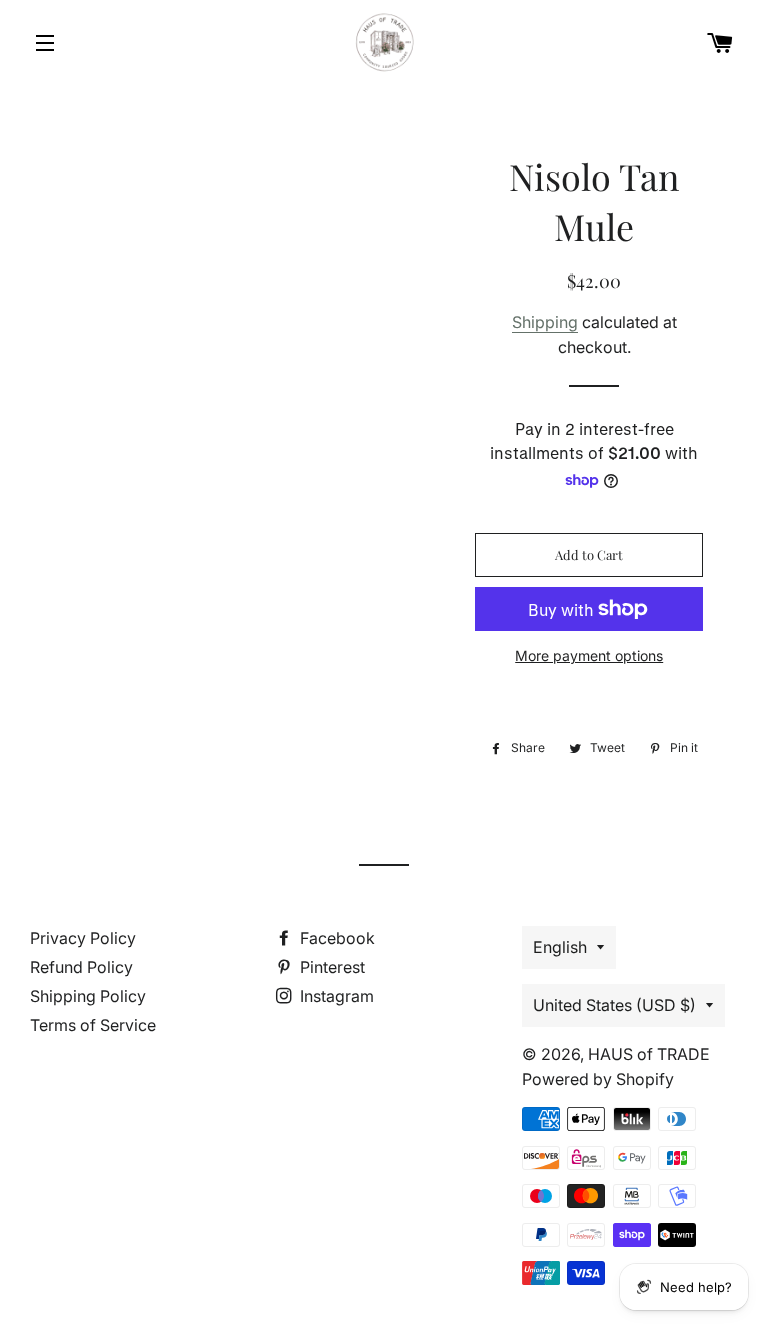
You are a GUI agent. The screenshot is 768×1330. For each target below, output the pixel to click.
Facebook (335, 938)
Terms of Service (93, 1025)
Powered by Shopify (598, 1079)
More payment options (589, 655)
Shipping (545, 322)
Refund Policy (81, 967)
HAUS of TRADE (649, 1054)
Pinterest (330, 967)
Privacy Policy (83, 938)
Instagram (335, 996)
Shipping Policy (88, 996)
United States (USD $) (614, 1005)
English (560, 947)
